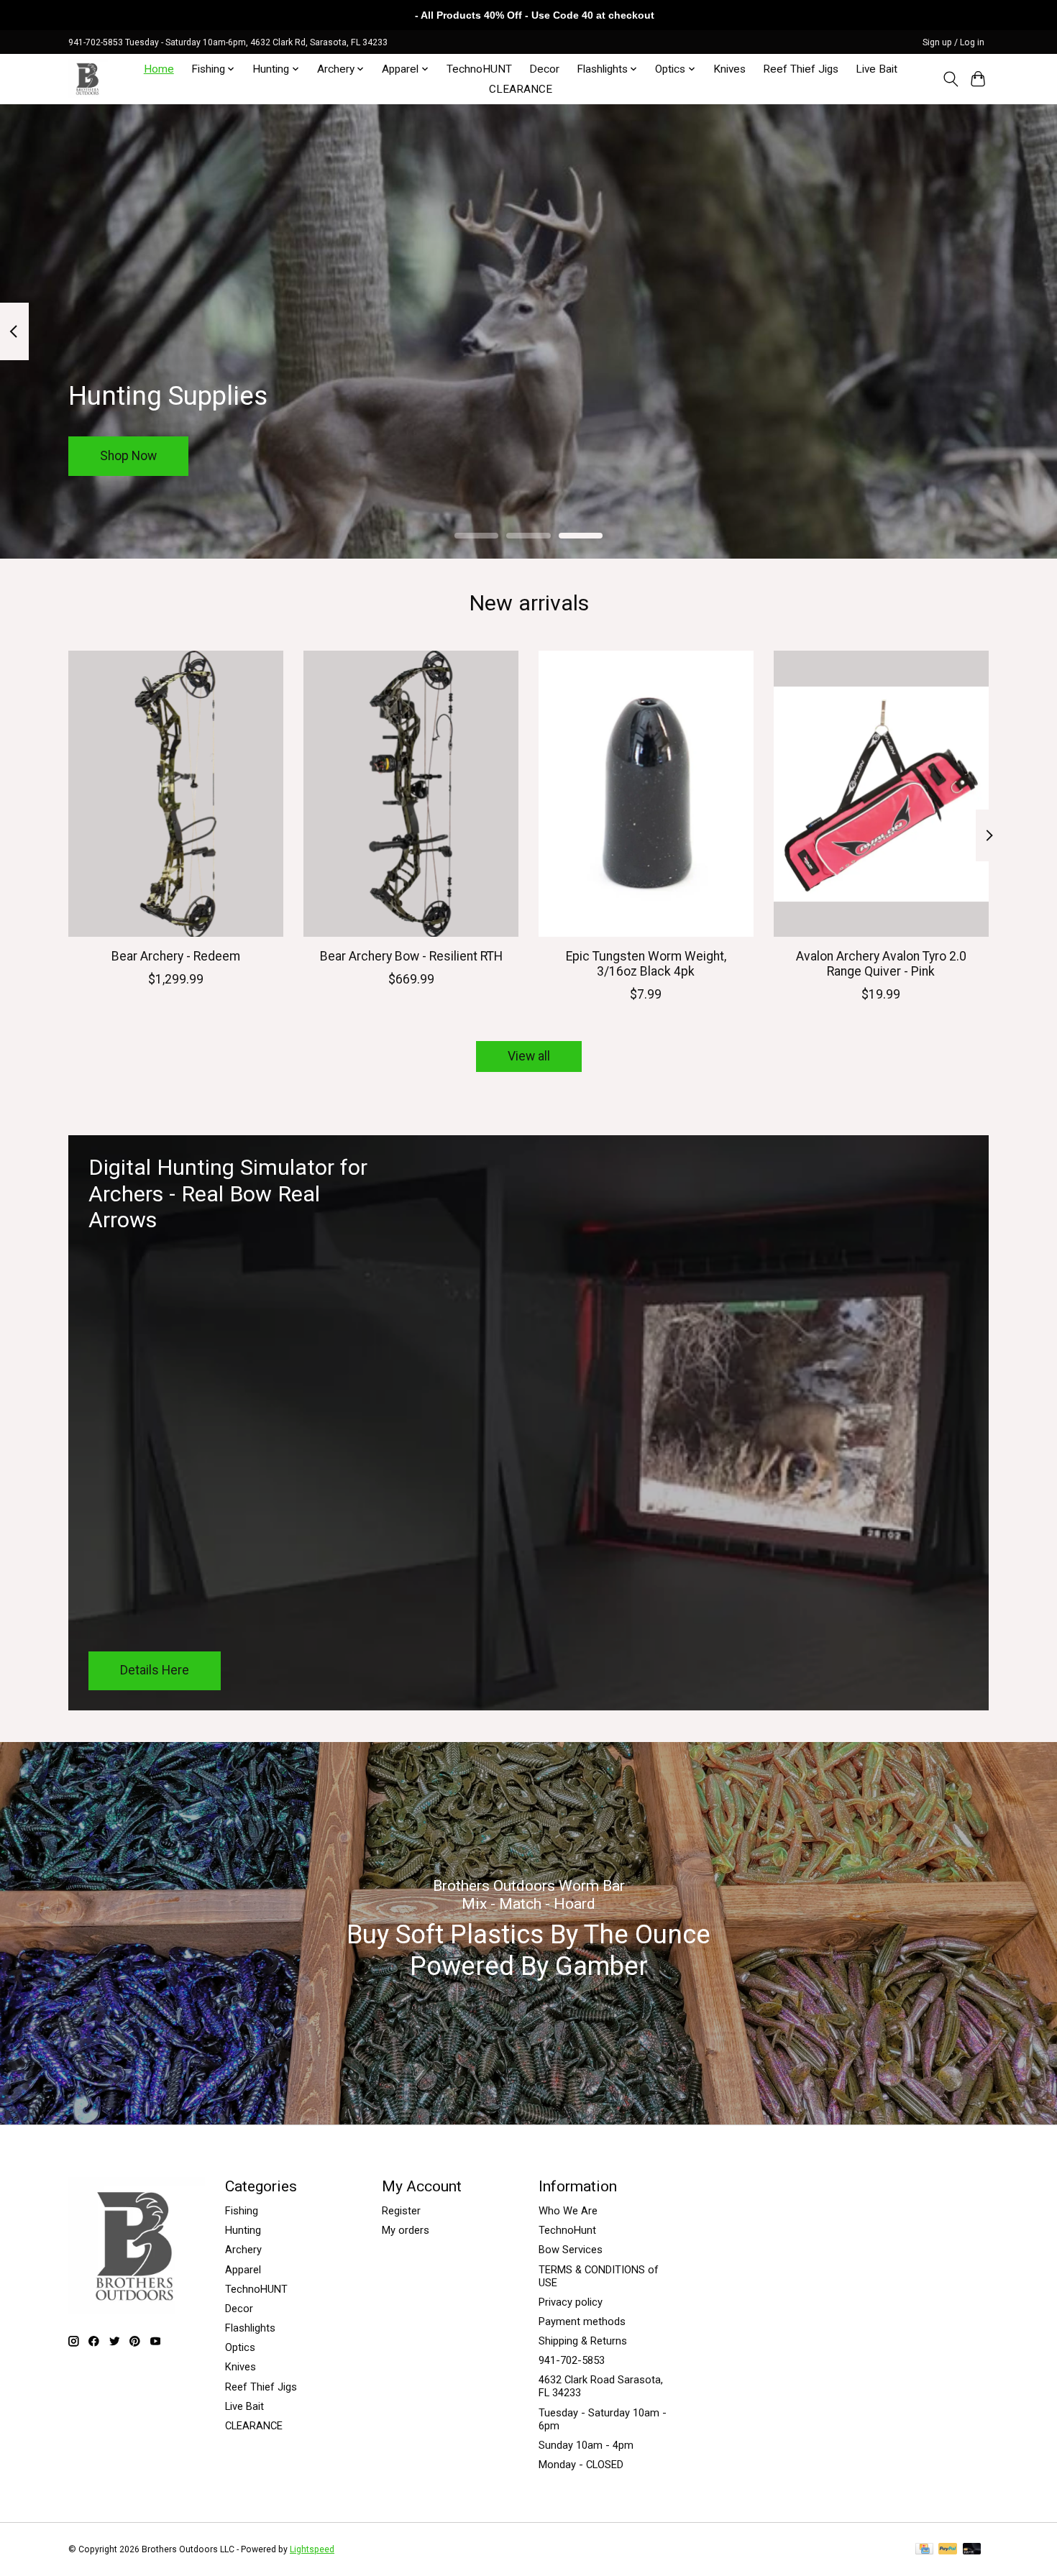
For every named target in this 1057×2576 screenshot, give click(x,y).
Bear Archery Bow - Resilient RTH (411, 955)
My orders (406, 2230)
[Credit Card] (924, 2550)
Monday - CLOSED (581, 2465)
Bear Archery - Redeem (176, 955)
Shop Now (128, 455)
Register (401, 2211)
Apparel (243, 2270)
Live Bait (877, 69)
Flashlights (250, 2328)
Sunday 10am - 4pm (586, 2445)
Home (159, 69)
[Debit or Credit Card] (972, 2550)
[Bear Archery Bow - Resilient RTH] (411, 794)
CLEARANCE (521, 89)
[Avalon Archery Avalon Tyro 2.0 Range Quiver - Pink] (881, 794)
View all (529, 1056)
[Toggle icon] (950, 79)
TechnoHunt (567, 2230)
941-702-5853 (572, 2360)
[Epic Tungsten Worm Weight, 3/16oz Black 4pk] (646, 794)
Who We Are (568, 2211)
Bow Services (571, 2250)
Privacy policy (571, 2302)
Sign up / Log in (953, 42)
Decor (544, 69)
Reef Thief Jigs (801, 69)
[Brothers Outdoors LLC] (88, 79)
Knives (729, 69)
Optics (240, 2347)
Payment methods (582, 2321)
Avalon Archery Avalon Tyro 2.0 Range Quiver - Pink (881, 963)
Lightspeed (312, 2549)
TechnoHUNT (479, 69)
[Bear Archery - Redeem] (176, 794)
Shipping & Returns (583, 2341)
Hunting (243, 2230)
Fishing (242, 2211)
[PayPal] (948, 2550)
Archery (243, 2250)
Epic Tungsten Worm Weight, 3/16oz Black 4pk (646, 963)
